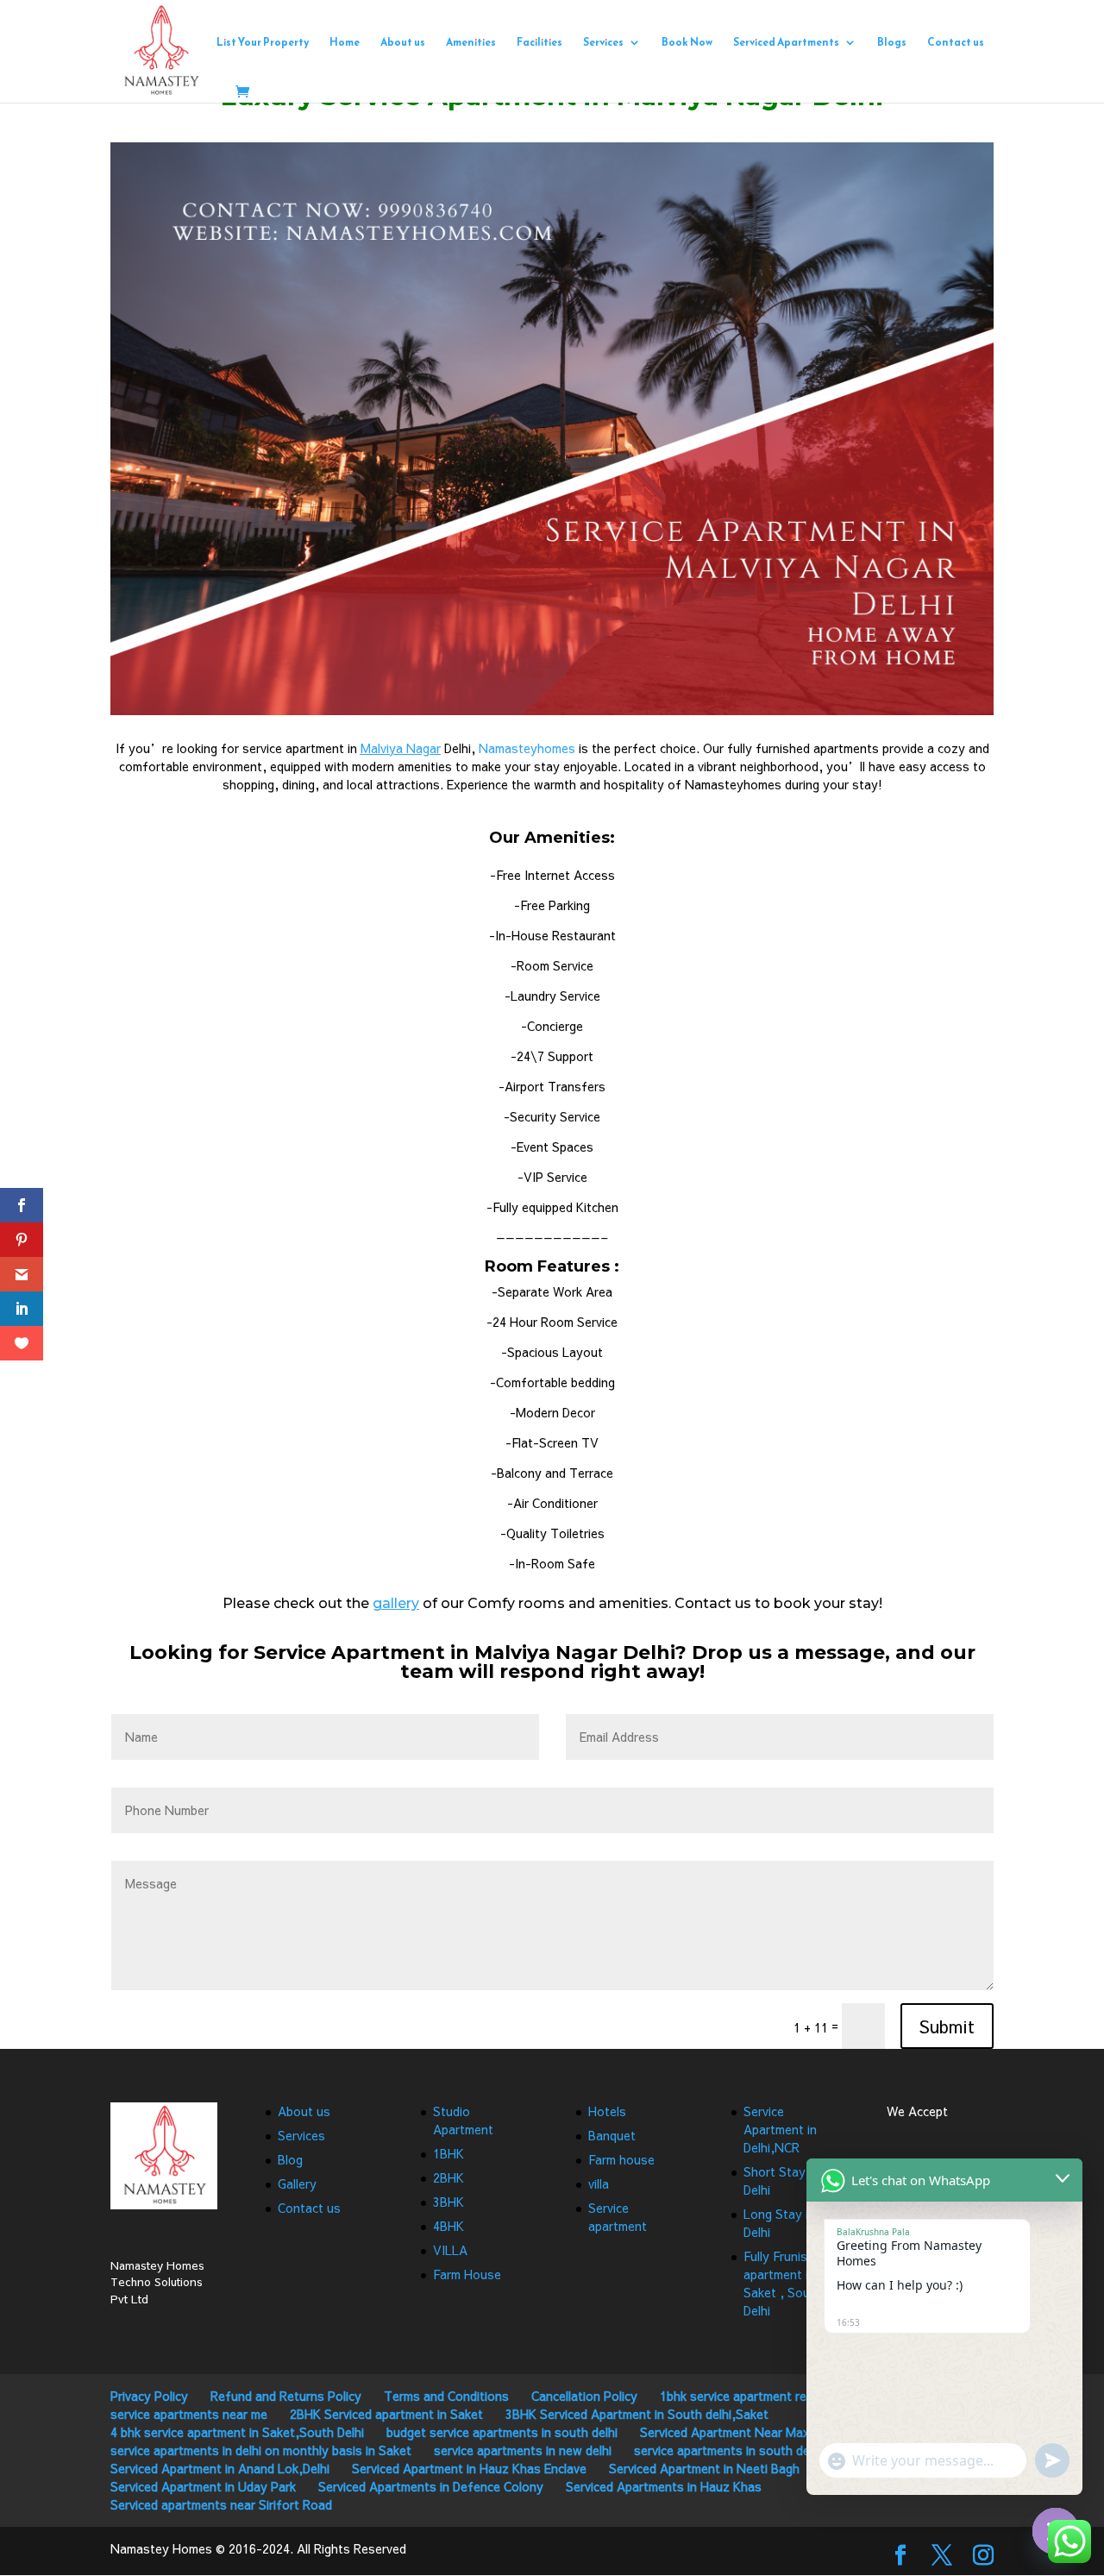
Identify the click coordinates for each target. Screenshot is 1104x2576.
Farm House (467, 2274)
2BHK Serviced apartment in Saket (386, 2414)
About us (403, 43)
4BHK (448, 2226)
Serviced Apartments (786, 43)
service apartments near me (189, 2414)
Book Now (687, 43)
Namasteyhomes (527, 748)
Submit (947, 2026)
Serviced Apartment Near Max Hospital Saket (768, 2432)
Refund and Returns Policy (286, 2396)
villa (599, 2183)
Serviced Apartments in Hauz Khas (664, 2486)
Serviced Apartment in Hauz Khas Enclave (469, 2468)
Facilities (539, 43)
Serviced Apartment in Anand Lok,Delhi (220, 2468)
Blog (290, 2159)
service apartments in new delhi (523, 2450)
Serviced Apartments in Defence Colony (431, 2486)
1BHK (448, 2153)
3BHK (448, 2202)
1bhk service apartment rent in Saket (764, 2396)
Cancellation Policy (584, 2396)
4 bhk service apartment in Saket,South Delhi (237, 2432)
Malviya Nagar (401, 748)
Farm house (621, 2159)
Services (603, 43)
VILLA (450, 2250)
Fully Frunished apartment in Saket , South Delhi (786, 2283)
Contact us (956, 43)
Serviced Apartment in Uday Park (203, 2486)
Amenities (471, 43)
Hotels (607, 2111)
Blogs (892, 43)
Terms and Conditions (446, 2396)
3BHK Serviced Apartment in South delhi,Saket (637, 2414)
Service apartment (618, 2217)
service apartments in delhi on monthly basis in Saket (261, 2450)
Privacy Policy (149, 2396)
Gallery (297, 2183)
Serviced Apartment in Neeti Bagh (704, 2468)
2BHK (448, 2177)
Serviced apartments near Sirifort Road (221, 2504)
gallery (396, 1603)
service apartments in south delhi (728, 2450)
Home (345, 43)
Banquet (612, 2135)
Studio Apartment (463, 2120)
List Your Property (263, 43)
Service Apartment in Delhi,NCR (780, 2129)
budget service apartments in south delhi (502, 2432)
